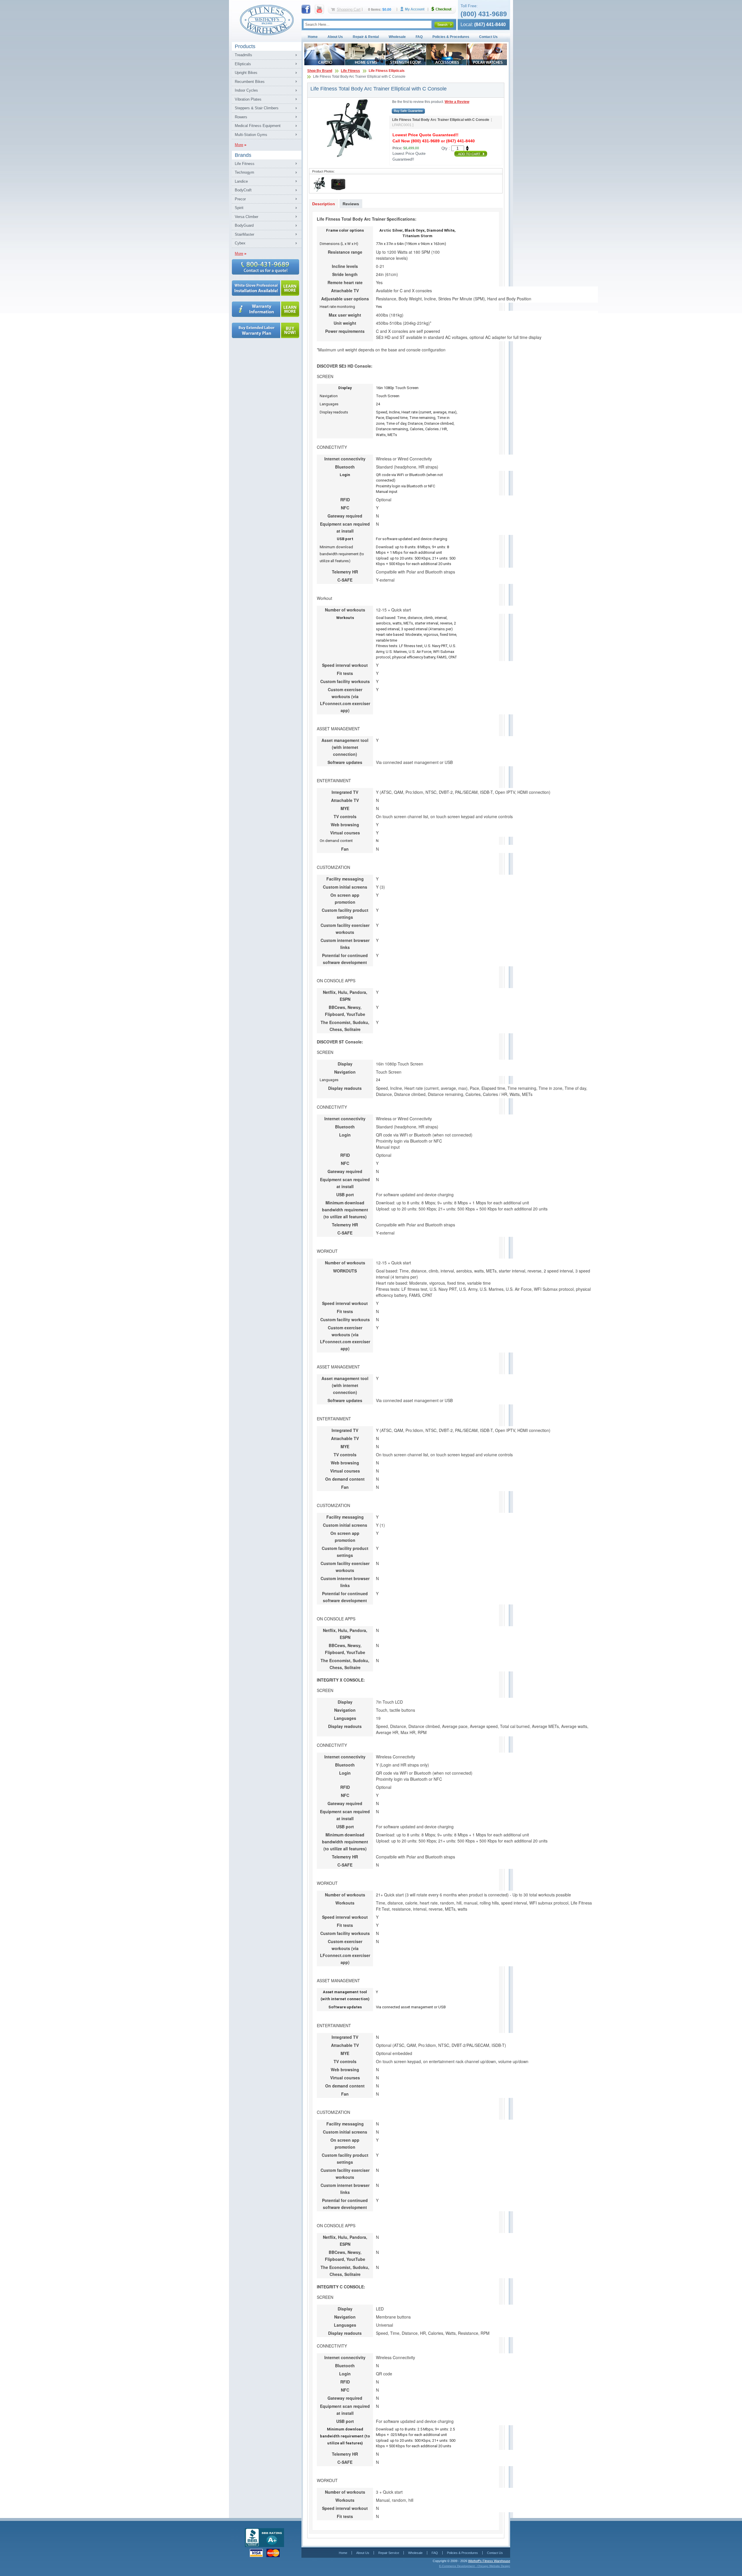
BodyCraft (243, 190)
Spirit (239, 208)
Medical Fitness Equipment (258, 126)
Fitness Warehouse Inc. (267, 20)
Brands (243, 155)
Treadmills (243, 55)
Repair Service (389, 2553)
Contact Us (488, 37)
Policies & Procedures (451, 37)
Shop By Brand (320, 71)
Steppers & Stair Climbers (257, 108)
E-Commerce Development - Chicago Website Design (475, 2566)
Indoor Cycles (246, 90)
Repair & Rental (366, 37)
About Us (335, 37)
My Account (414, 9)
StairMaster (244, 234)
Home (313, 37)
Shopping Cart (349, 9)
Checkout (444, 9)
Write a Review (457, 102)
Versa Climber (247, 217)
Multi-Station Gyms (251, 135)
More (239, 145)
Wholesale (397, 37)
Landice (241, 181)
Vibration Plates (248, 99)
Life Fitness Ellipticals (387, 71)
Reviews (351, 204)
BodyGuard (244, 225)
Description (324, 204)
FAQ (419, 37)
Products (245, 46)
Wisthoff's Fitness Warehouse (489, 2561)
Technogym (244, 172)
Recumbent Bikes (250, 82)
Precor (240, 199)
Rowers (241, 117)
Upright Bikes (246, 73)
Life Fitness (245, 164)
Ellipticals (243, 64)
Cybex (240, 243)
